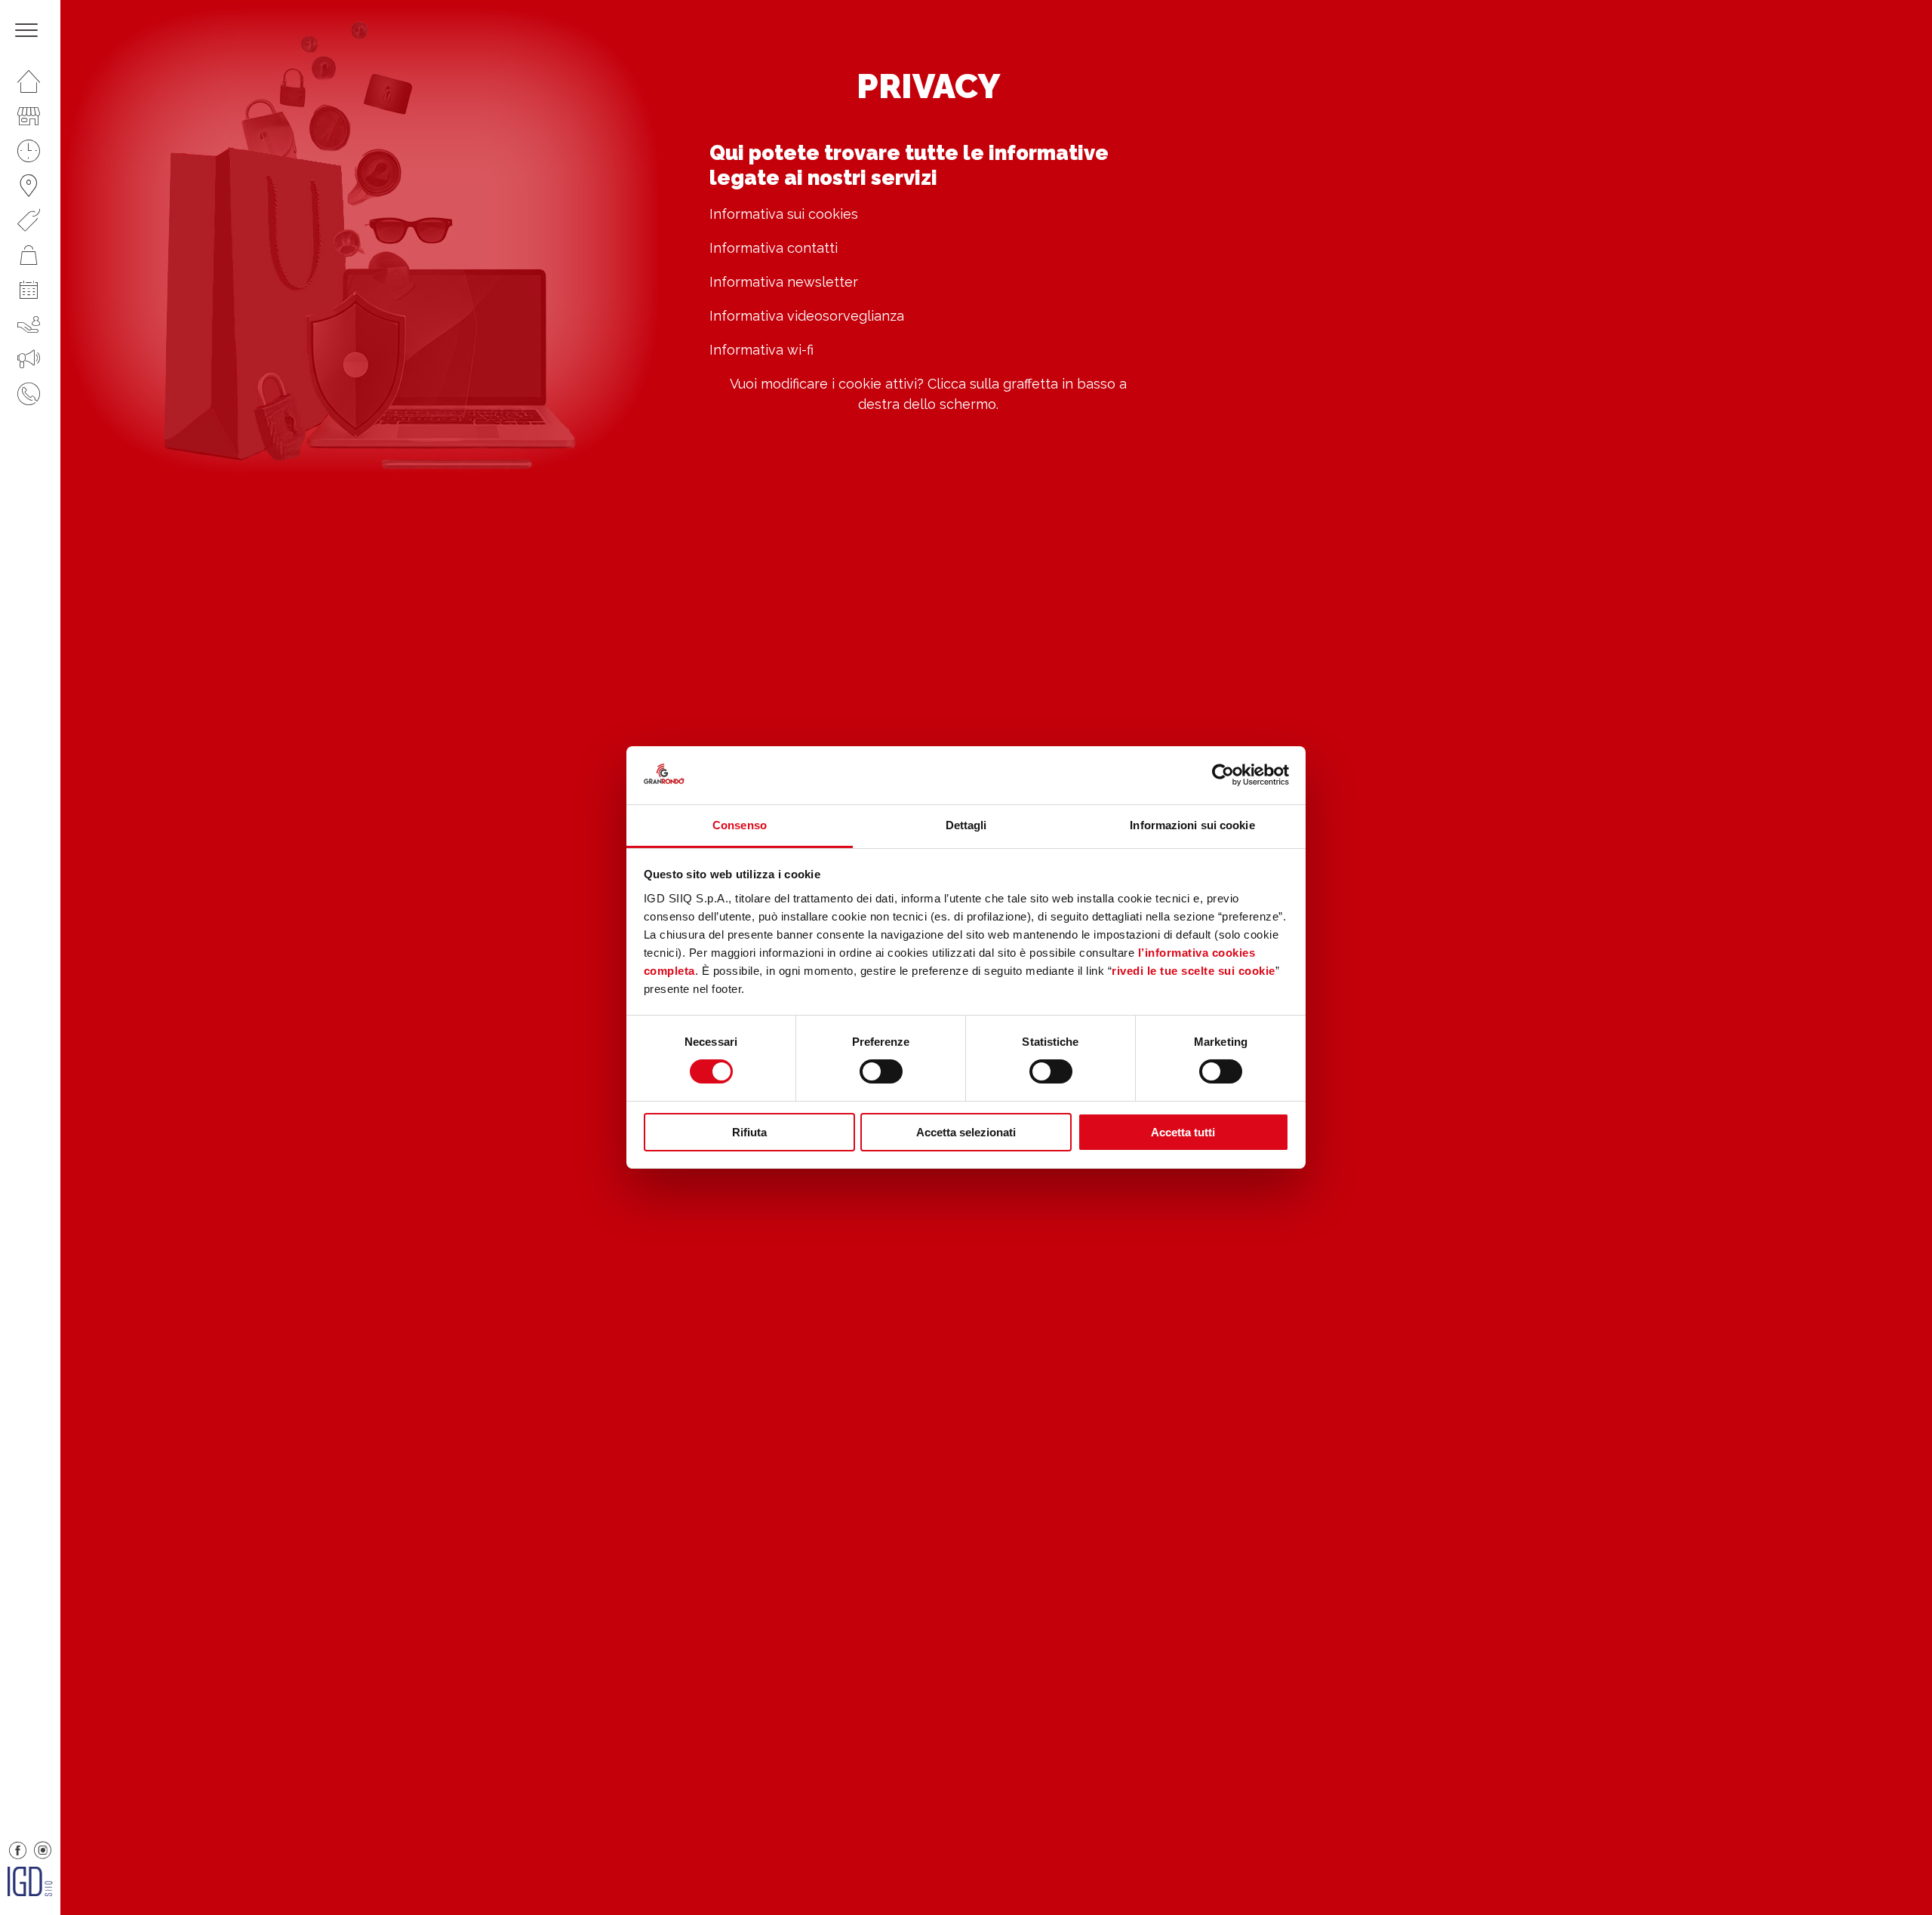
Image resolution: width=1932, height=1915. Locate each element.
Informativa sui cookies (784, 214)
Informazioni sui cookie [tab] (1192, 825)
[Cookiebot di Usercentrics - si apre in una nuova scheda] (1223, 775)
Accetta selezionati (966, 1132)
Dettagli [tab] (966, 825)
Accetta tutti (1183, 1132)
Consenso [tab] (740, 825)
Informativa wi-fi (761, 350)
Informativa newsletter (784, 282)
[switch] (881, 1071)
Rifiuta (749, 1132)
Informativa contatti (774, 248)
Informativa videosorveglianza (807, 316)
